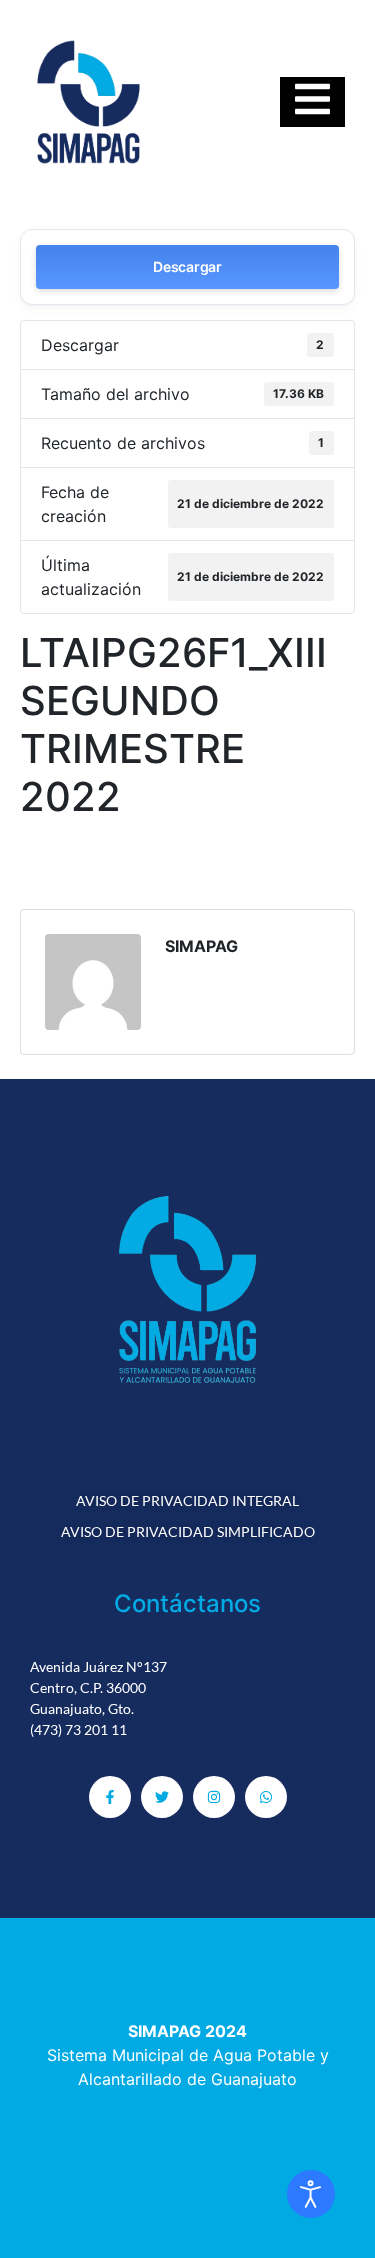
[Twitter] (162, 1797)
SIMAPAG (201, 946)
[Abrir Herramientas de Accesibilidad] (311, 2194)
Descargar (187, 266)
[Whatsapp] (266, 1797)
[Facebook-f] (110, 1797)
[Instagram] (214, 1797)
